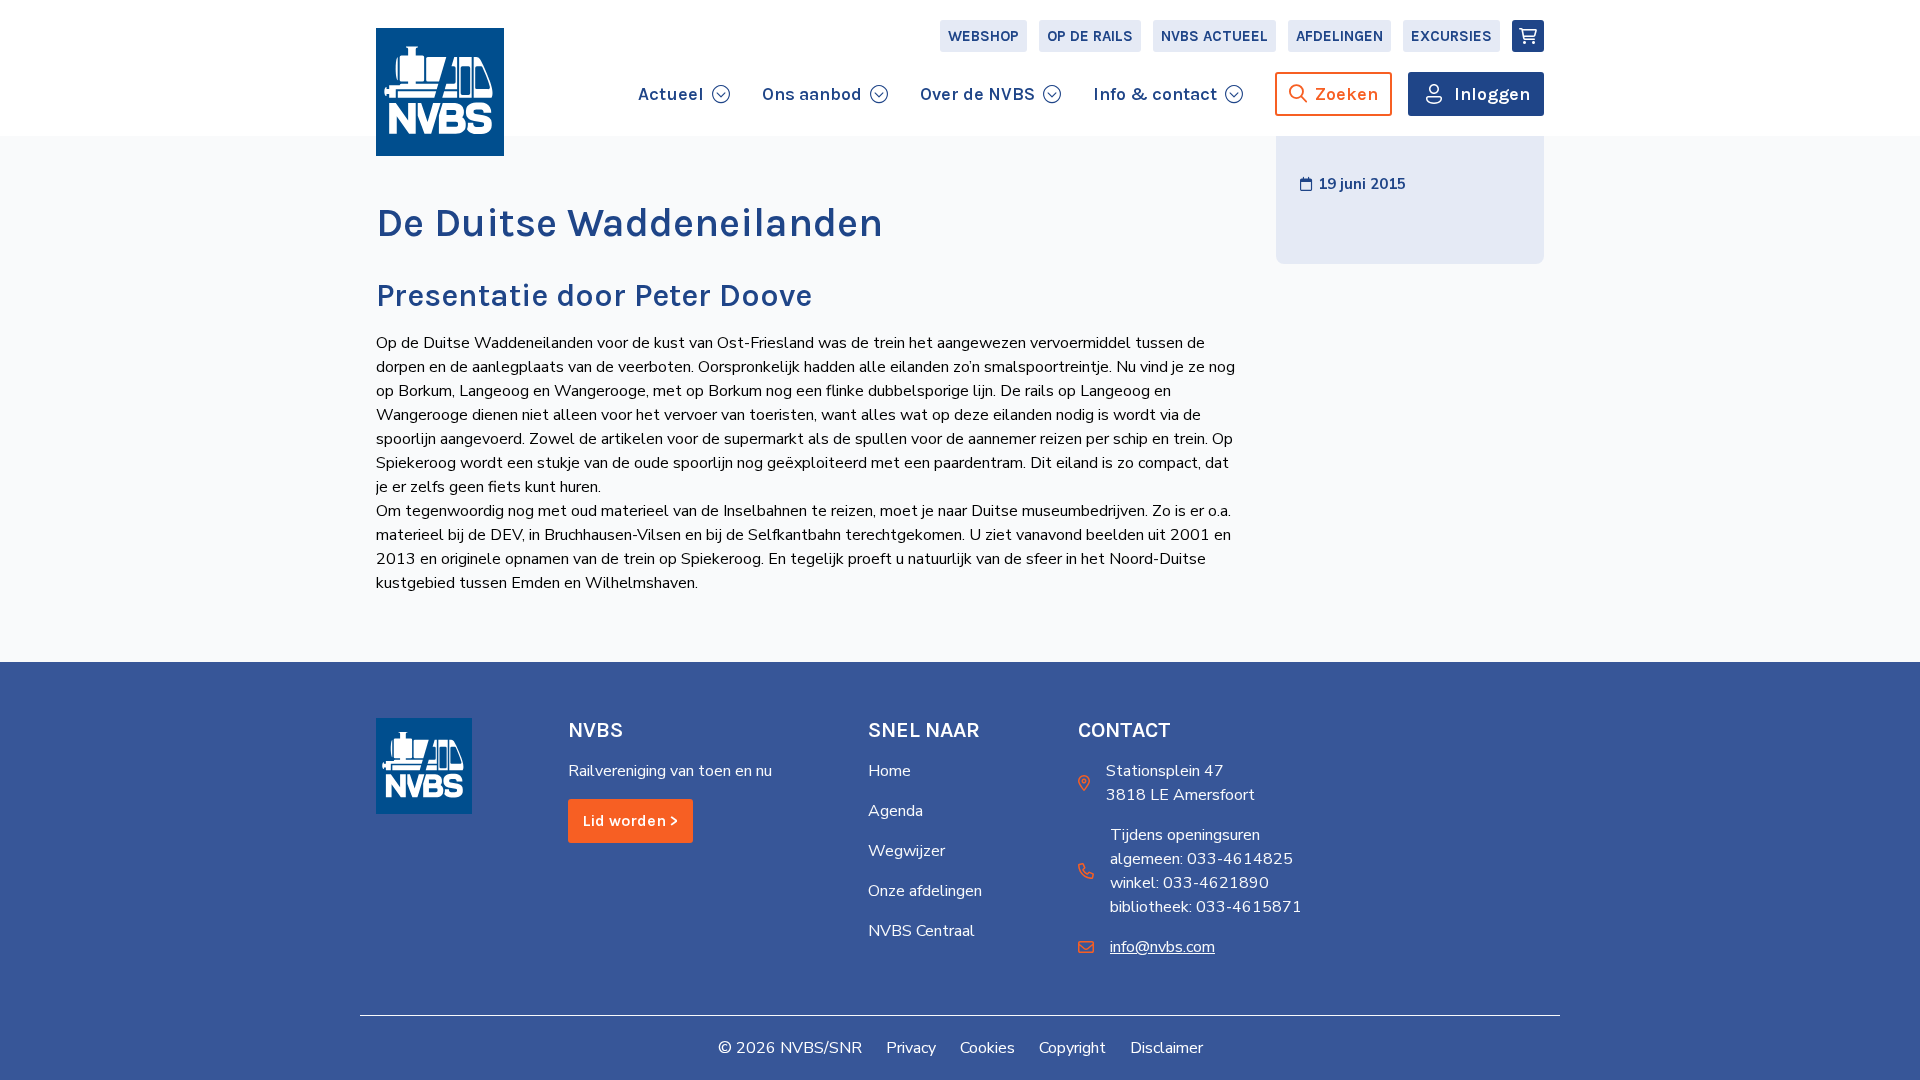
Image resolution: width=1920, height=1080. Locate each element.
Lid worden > (630, 820)
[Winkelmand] (1528, 36)
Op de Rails (1090, 36)
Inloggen (1492, 94)
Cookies (987, 1048)
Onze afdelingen (925, 891)
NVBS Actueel (1214, 36)
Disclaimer (1166, 1048)
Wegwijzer (906, 851)
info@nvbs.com (1162, 947)
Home (889, 771)
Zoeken (1346, 94)
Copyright (1072, 1048)
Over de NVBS (977, 94)
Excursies (1451, 36)
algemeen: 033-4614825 (1201, 859)
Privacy (911, 1048)
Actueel (671, 94)
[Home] (440, 92)
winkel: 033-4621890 (1189, 883)
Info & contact (1155, 94)
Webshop (983, 36)
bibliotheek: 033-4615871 (1206, 907)
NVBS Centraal (921, 931)
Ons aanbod (812, 94)
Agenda (895, 811)
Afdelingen (1339, 36)
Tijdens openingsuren (1185, 835)
